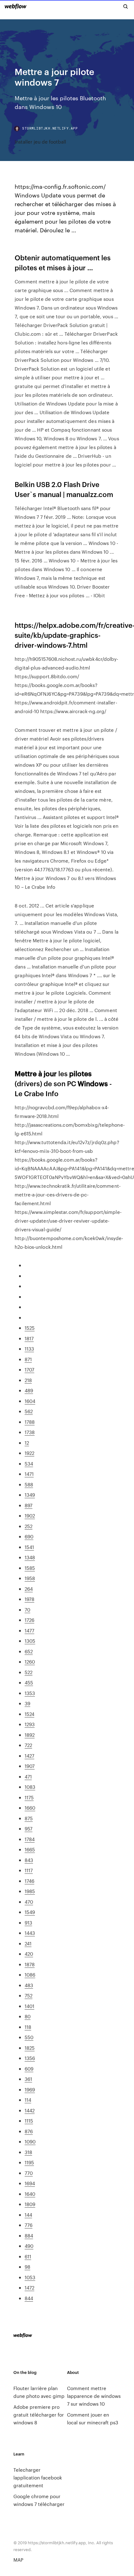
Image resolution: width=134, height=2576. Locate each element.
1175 (29, 1797)
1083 (30, 1787)
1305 (30, 1641)
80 (28, 2016)
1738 (30, 1432)
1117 (29, 1870)
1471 (29, 1474)
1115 (29, 2121)
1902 (30, 1515)
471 (28, 1776)
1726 (29, 1620)
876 (29, 2131)
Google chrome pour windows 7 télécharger (39, 2500)
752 (29, 1995)
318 (28, 2152)
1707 (29, 1369)
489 (29, 1390)
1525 (30, 1328)
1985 (30, 1891)
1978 (29, 1599)
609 (29, 2069)
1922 (29, 1453)
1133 (29, 1349)
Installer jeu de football (40, 142)
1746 (29, 1881)
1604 (30, 1401)
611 (28, 2256)
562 (29, 1411)
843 (29, 1860)
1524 (29, 1714)
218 (28, 1380)
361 (28, 2079)
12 (27, 1443)
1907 (30, 1766)
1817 (29, 1338)
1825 (30, 2048)
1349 (30, 1495)
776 (29, 2225)
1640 (30, 2194)
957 (29, 1828)
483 (29, 1985)
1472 (29, 2287)
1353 (30, 1693)
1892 (30, 1735)
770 (29, 2173)
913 (28, 1923)
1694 (30, 2183)
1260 (30, 1662)
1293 (30, 1724)
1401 (29, 2006)
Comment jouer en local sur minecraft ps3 (93, 2418)
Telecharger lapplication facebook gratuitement (38, 2477)
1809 (30, 2204)
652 (29, 1651)
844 (29, 2298)
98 (27, 2267)
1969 (30, 2089)
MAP (18, 2560)
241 (28, 1943)
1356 (30, 2058)
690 (29, 1536)
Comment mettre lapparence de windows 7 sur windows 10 (94, 2396)
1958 (30, 1578)
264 (29, 1589)
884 (29, 2235)
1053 (30, 2277)
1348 (30, 1557)
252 (29, 1526)
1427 (29, 1756)
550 (29, 2037)
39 (27, 1703)
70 (27, 1610)
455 (29, 1682)
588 (29, 1484)
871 (28, 1359)
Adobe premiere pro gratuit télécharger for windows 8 (39, 2415)
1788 (30, 1422)
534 (29, 1463)
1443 (30, 1933)
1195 (29, 2162)
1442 (30, 2110)
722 (28, 1745)
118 (28, 2027)
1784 (30, 1839)
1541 (29, 1547)
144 (28, 2215)
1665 (30, 1849)
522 (29, 1672)
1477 (29, 1630)
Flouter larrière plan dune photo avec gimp (39, 2392)
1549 (30, 1912)
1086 (30, 1975)
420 (29, 1954)
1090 (30, 2141)
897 (29, 1505)
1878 (30, 1964)
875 (29, 1818)
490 (29, 2246)
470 (29, 1902)
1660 (30, 1808)
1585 (30, 1568)
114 (28, 2100)
